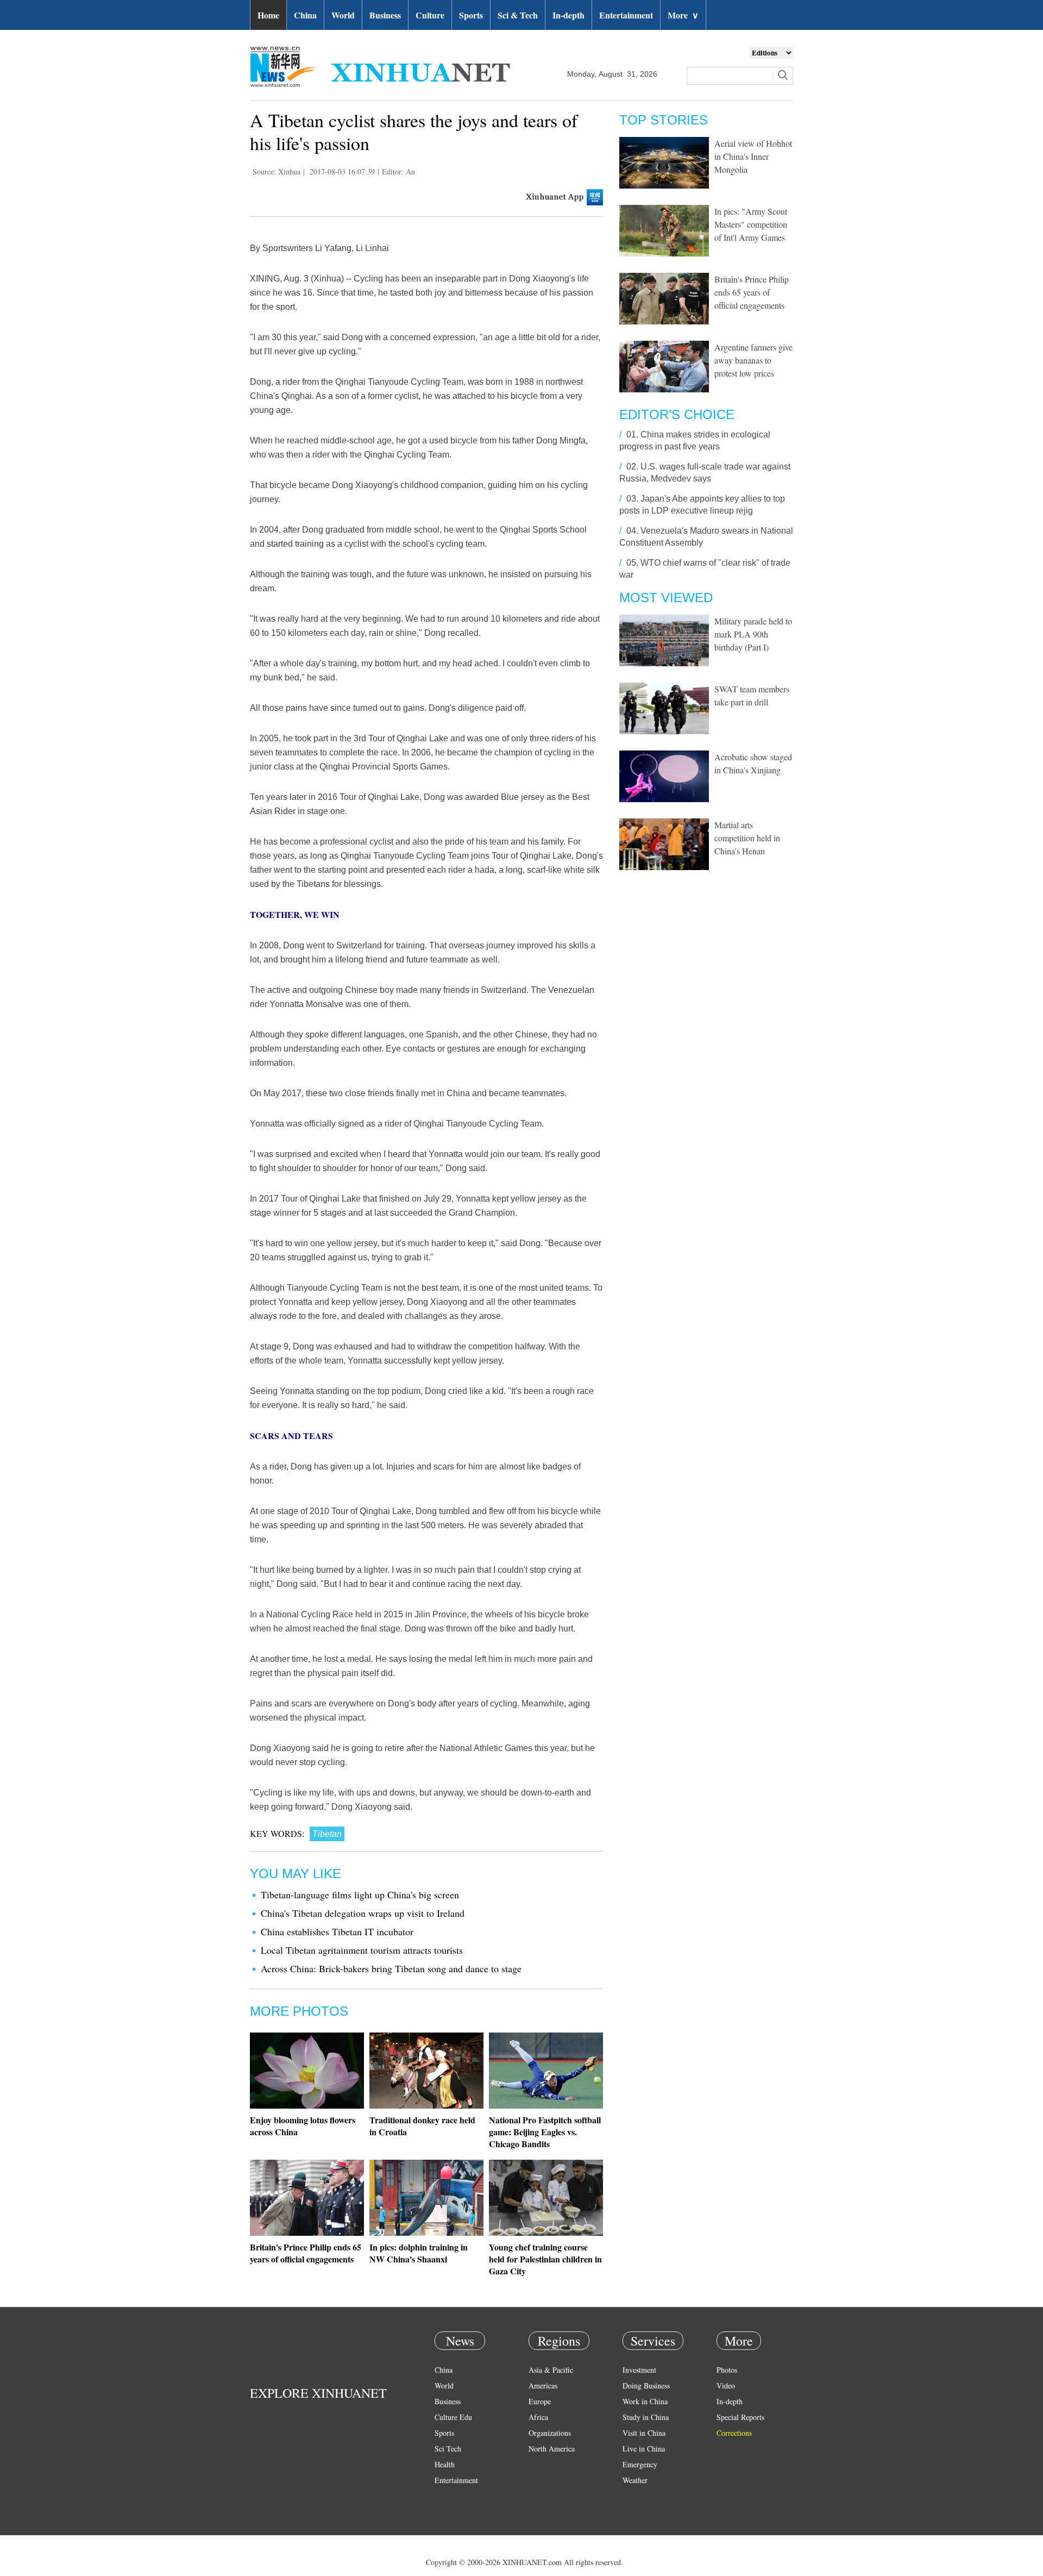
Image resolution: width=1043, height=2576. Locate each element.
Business (385, 15)
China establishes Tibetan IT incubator (337, 1931)
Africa (538, 2417)
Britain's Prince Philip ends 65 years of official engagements (306, 2253)
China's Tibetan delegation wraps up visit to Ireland (363, 1913)
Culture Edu (453, 2417)
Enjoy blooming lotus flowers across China (303, 2126)
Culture (430, 15)
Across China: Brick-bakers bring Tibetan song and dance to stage (391, 1968)
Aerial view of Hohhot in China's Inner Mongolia (753, 156)
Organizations (550, 2433)
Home (268, 15)
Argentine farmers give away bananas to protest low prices (753, 360)
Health (445, 2464)
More (683, 15)
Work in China (645, 2401)
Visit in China (644, 2433)
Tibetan (327, 1834)
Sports (471, 15)
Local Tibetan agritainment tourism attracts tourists (362, 1950)
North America (552, 2449)
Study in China (646, 2417)
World (343, 15)
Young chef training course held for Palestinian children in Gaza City (545, 2259)
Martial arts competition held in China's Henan (747, 838)
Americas (543, 2386)
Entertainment (626, 15)
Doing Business (646, 2386)
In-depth (568, 15)
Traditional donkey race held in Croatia (422, 2126)
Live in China (644, 2449)
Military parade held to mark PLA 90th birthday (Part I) (753, 634)
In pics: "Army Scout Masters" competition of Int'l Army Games (751, 224)
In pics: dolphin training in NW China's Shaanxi (419, 2253)
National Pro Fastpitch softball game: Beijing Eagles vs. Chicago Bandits (545, 2132)
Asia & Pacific (551, 2370)
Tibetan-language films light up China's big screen (360, 1895)
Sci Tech (448, 2449)
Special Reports (740, 2417)
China (305, 15)
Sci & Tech (518, 15)
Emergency (640, 2464)
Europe (540, 2401)
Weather (635, 2480)
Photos (727, 2370)
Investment (639, 2370)
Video (726, 2386)
